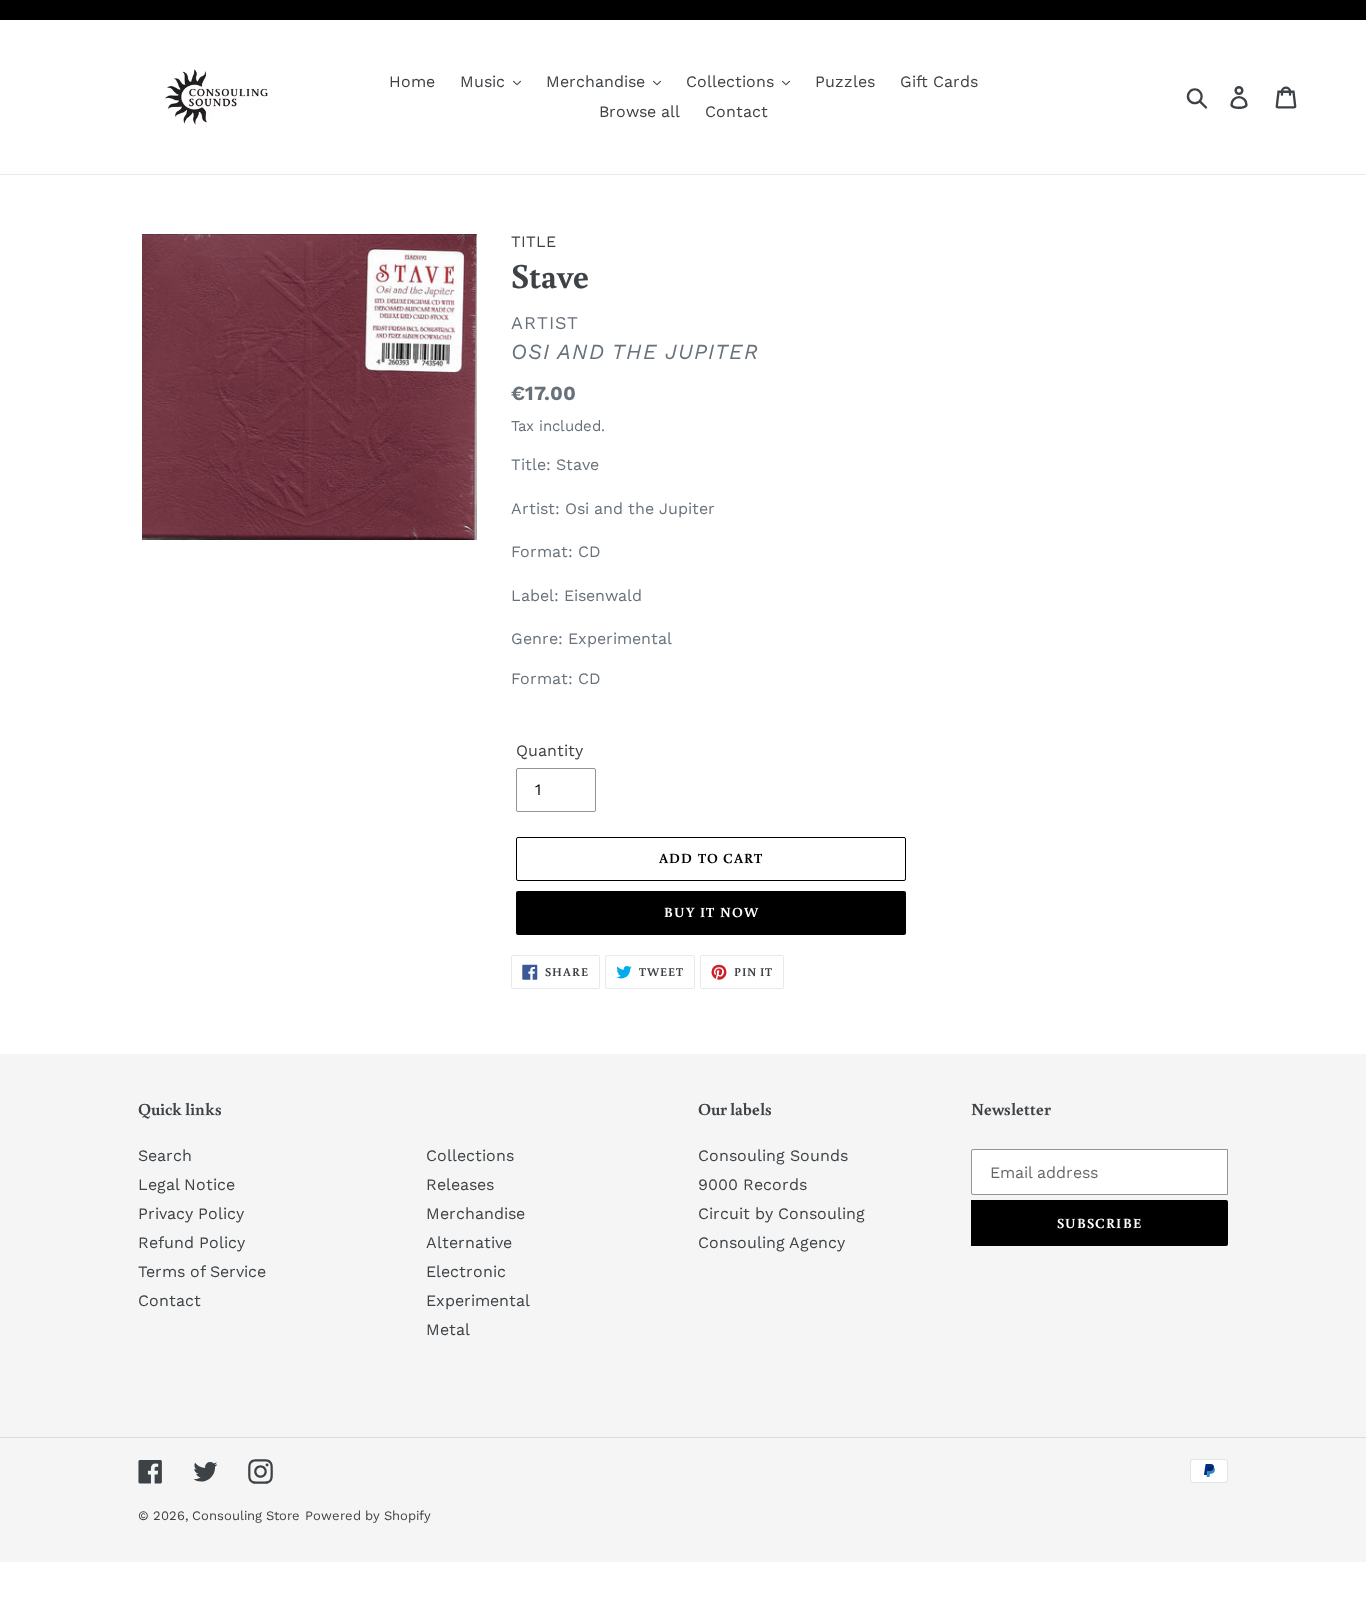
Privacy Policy (191, 1213)
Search (165, 1155)
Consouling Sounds (773, 1155)
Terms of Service (202, 1271)
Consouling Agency (771, 1242)
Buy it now (711, 912)
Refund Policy (191, 1242)
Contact (169, 1300)
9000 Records (752, 1184)
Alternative (469, 1242)
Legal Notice (186, 1184)
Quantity (549, 750)
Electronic (466, 1271)
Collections (470, 1155)
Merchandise (475, 1213)
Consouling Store (246, 1515)
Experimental (478, 1300)
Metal (448, 1329)
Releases (460, 1184)
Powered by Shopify (368, 1515)
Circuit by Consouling (781, 1213)
